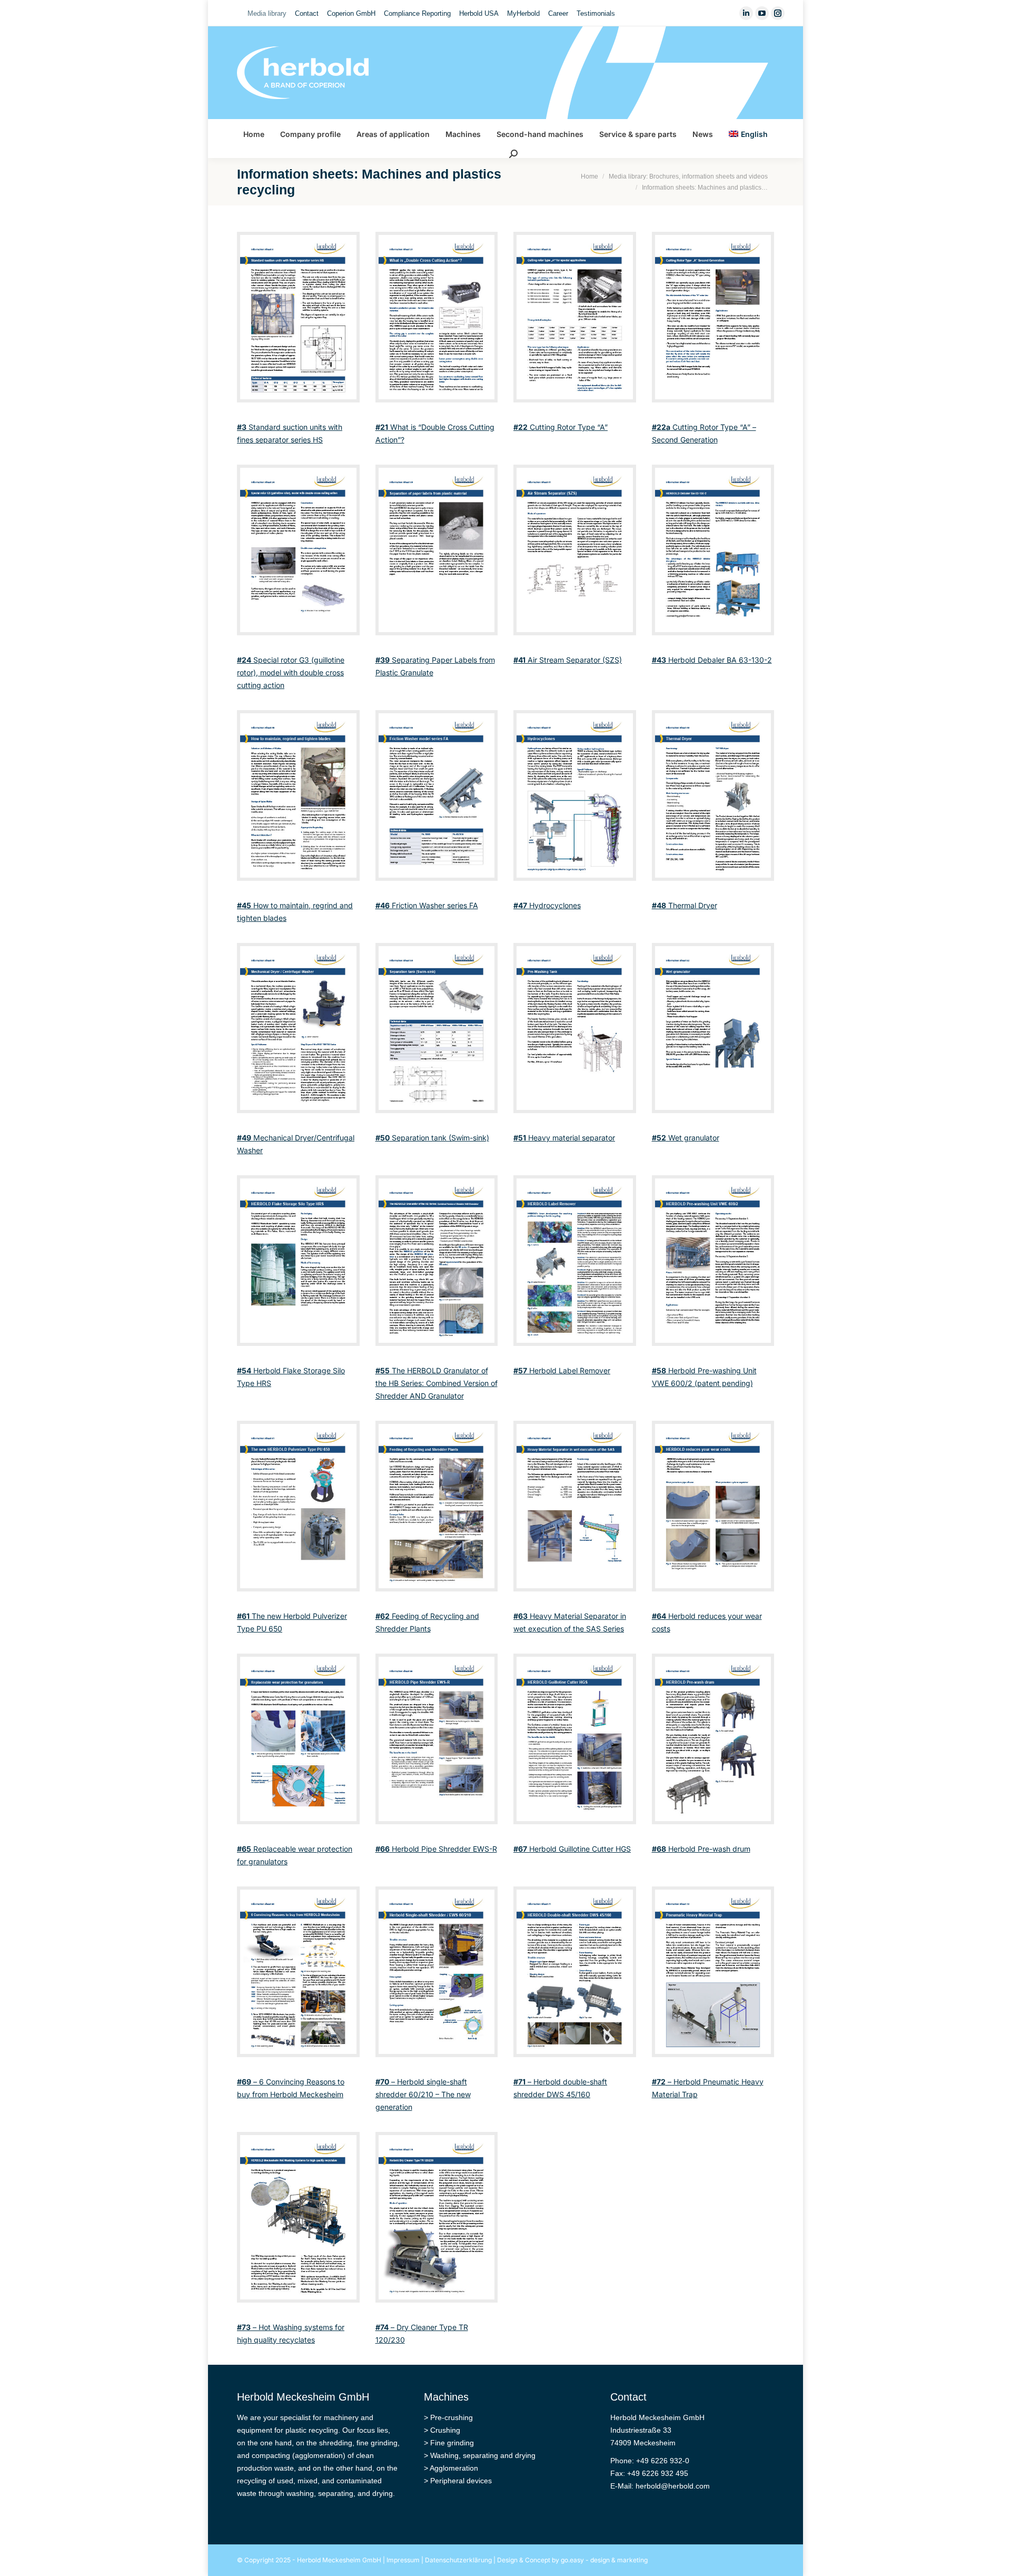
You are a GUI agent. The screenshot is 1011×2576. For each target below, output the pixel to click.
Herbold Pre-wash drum (701, 1849)
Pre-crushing (452, 2417)
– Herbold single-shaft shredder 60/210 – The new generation (423, 2094)
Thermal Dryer (685, 905)
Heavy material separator (564, 1138)
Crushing (445, 2430)
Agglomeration (454, 2468)
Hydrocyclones (547, 905)
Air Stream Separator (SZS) (568, 660)
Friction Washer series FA (427, 905)
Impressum (403, 2560)
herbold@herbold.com (673, 2486)
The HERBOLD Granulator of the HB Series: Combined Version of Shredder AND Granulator (437, 1383)
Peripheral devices (461, 2481)
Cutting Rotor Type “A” (561, 427)
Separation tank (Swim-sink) (432, 1138)
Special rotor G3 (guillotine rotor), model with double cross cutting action (291, 672)
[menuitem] (267, 13)
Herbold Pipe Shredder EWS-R (436, 1849)
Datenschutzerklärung (458, 2560)
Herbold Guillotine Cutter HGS (572, 1849)
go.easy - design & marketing (604, 2560)
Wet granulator (686, 1138)
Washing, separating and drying (483, 2455)
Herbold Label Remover (562, 1370)
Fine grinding (452, 2443)
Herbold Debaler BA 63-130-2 (712, 660)
